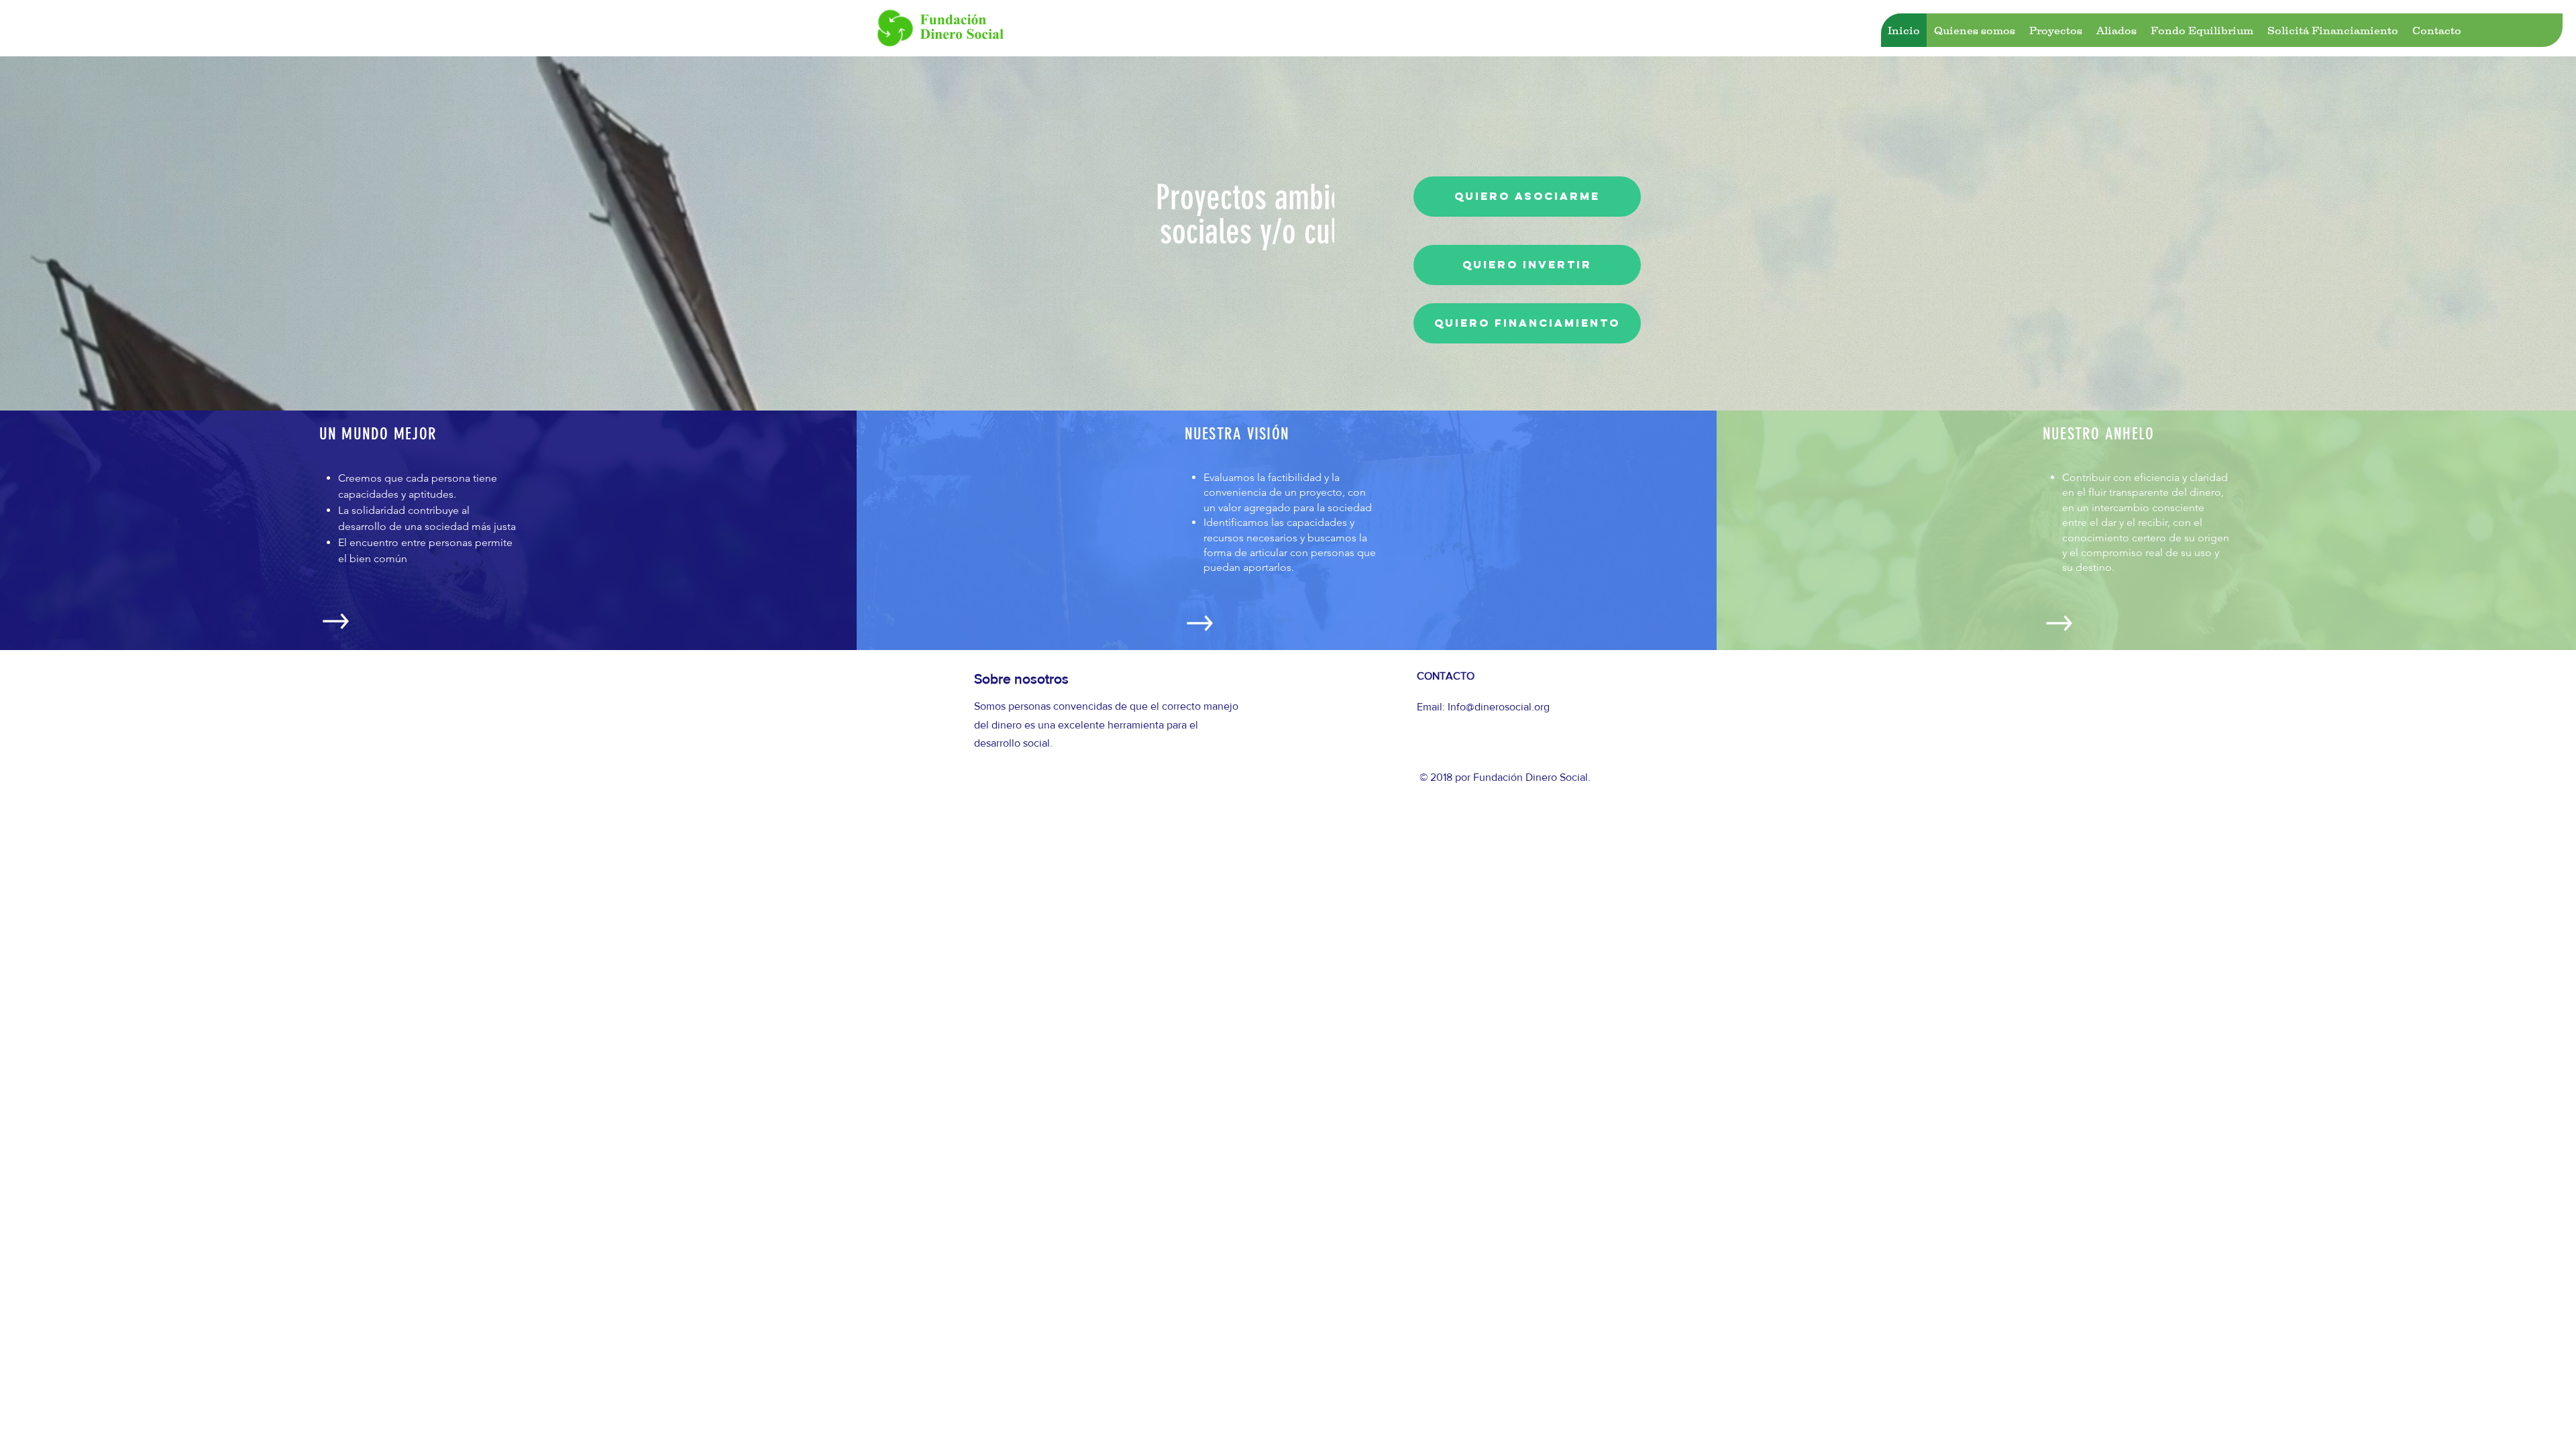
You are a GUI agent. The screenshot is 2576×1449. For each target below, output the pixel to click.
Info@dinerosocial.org (1499, 707)
